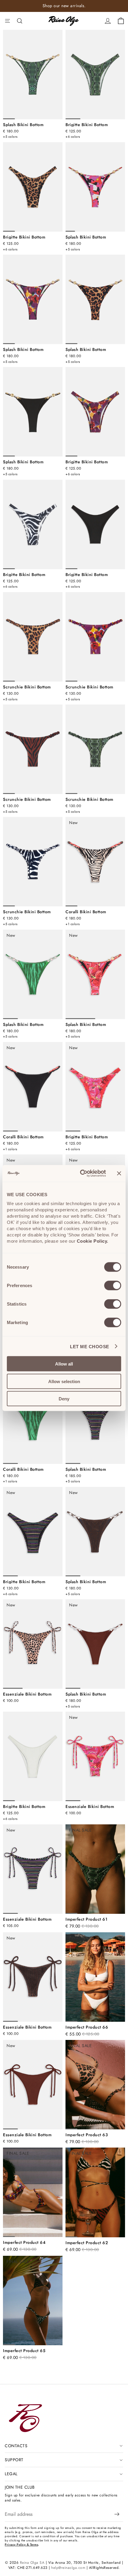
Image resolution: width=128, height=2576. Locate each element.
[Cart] (121, 21)
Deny (64, 1399)
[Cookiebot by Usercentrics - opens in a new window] (81, 1174)
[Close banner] (119, 1173)
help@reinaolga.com (68, 2568)
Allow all (64, 1364)
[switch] (113, 1286)
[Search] (20, 21)
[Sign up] (117, 2514)
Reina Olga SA (32, 2563)
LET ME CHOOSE (90, 1346)
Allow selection (64, 1381)
